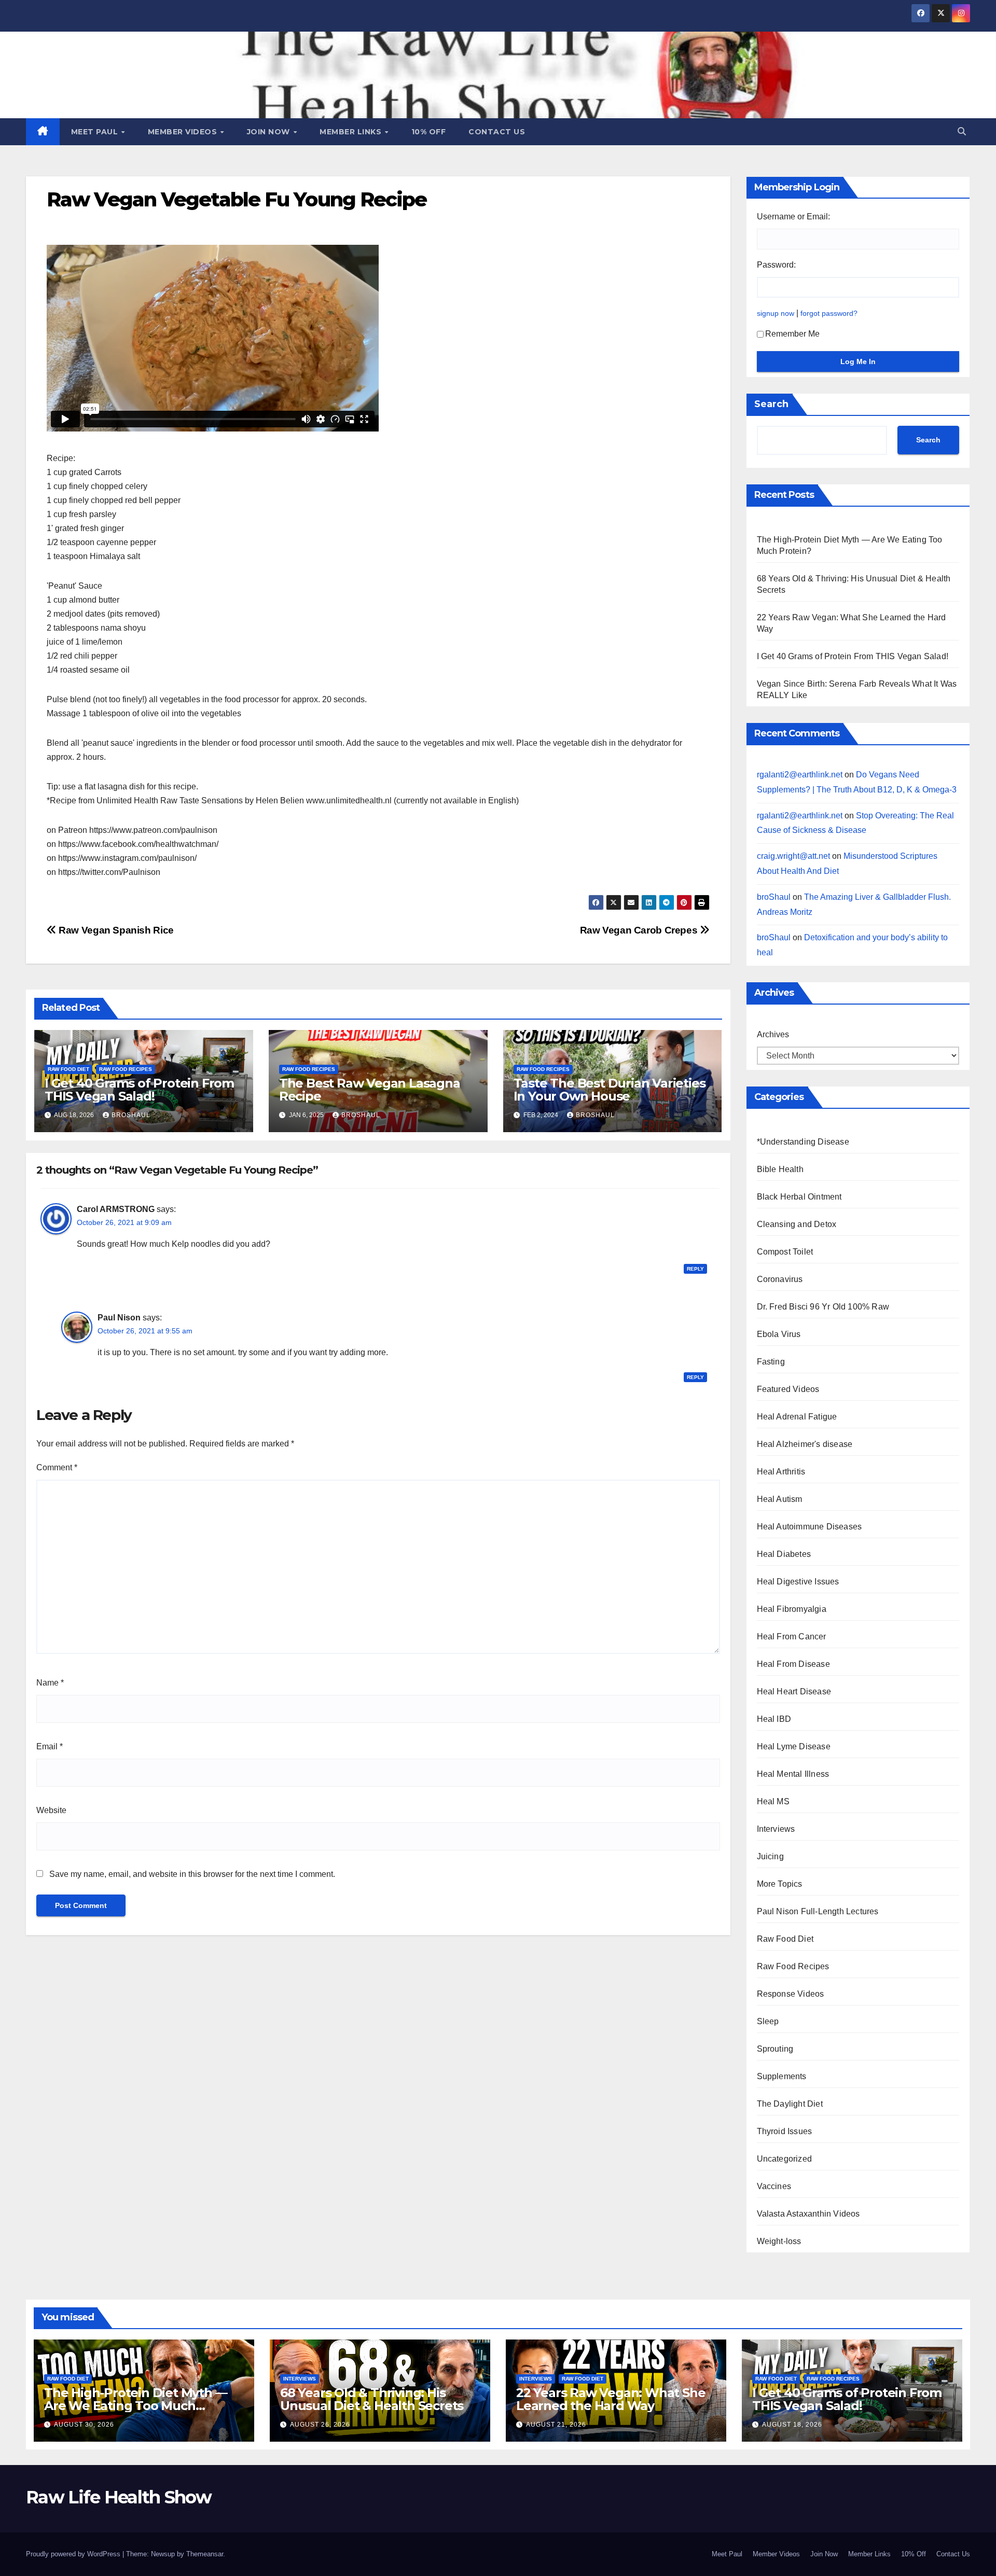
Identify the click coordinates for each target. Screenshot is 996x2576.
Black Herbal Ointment (799, 1197)
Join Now (270, 132)
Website (51, 1810)
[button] (962, 131)
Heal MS (773, 1801)
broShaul (131, 1115)
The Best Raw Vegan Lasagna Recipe (370, 1090)
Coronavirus (780, 1279)
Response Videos (791, 1994)
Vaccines (774, 2186)
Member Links (352, 132)
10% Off (429, 132)
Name (50, 1683)
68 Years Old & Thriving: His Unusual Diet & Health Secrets (372, 2399)
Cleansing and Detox (797, 1224)
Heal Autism (780, 1499)
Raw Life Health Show (119, 2497)
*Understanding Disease (803, 1142)
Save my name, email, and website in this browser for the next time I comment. (192, 1874)
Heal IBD (774, 1719)
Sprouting (775, 2049)
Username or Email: (793, 217)
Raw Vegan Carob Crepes (640, 930)
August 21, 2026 (556, 2425)
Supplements (782, 2076)
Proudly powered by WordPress (74, 2554)
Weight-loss (779, 2241)
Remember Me (792, 334)
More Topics (780, 1884)
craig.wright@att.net (793, 856)
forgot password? (829, 313)
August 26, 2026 (320, 2425)
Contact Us (497, 132)
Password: (776, 265)
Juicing (770, 1856)
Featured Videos (788, 1389)
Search (771, 404)
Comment (57, 1467)
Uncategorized (785, 2159)
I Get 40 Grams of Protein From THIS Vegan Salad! (139, 1090)
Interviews (776, 1829)
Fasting (771, 1362)
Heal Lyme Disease (794, 1746)
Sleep (768, 2021)
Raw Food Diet (68, 1069)
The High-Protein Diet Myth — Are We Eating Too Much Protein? (135, 2406)
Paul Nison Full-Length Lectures (818, 1911)
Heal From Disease (793, 1664)
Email (50, 1746)
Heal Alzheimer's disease (805, 1444)
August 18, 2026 (792, 2425)
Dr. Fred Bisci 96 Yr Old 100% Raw (823, 1307)
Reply (695, 1269)
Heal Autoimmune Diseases (810, 1527)
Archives (773, 1034)
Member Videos (184, 132)
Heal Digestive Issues (798, 1582)
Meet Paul (96, 132)
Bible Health (780, 1169)
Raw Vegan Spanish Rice (115, 930)
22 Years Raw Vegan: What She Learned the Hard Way (611, 2399)
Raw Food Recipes (126, 1069)
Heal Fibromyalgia (792, 1609)
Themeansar (205, 2554)
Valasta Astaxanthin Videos (808, 2214)
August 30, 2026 (84, 2425)
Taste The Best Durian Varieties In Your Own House (610, 1090)
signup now (776, 313)
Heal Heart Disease (794, 1691)
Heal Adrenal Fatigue (797, 1417)
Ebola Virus (779, 1334)
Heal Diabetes (784, 1554)
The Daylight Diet (790, 2104)
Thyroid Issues (785, 2131)
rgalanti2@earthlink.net (800, 775)
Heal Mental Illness (793, 1774)
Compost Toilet (785, 1252)
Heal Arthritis (781, 1472)
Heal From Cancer (792, 1637)
